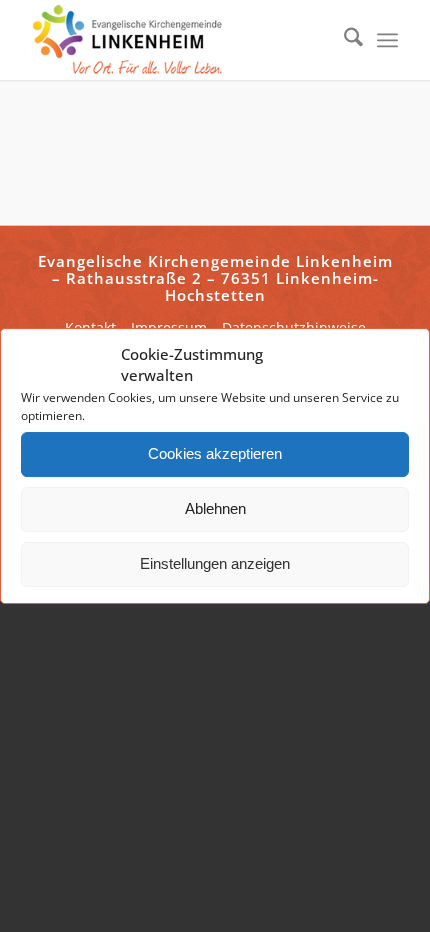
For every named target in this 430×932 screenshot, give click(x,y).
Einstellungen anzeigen (215, 563)
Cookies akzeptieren (215, 453)
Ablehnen (215, 508)
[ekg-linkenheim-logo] (178, 40)
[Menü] (387, 40)
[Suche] (343, 40)
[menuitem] (343, 40)
